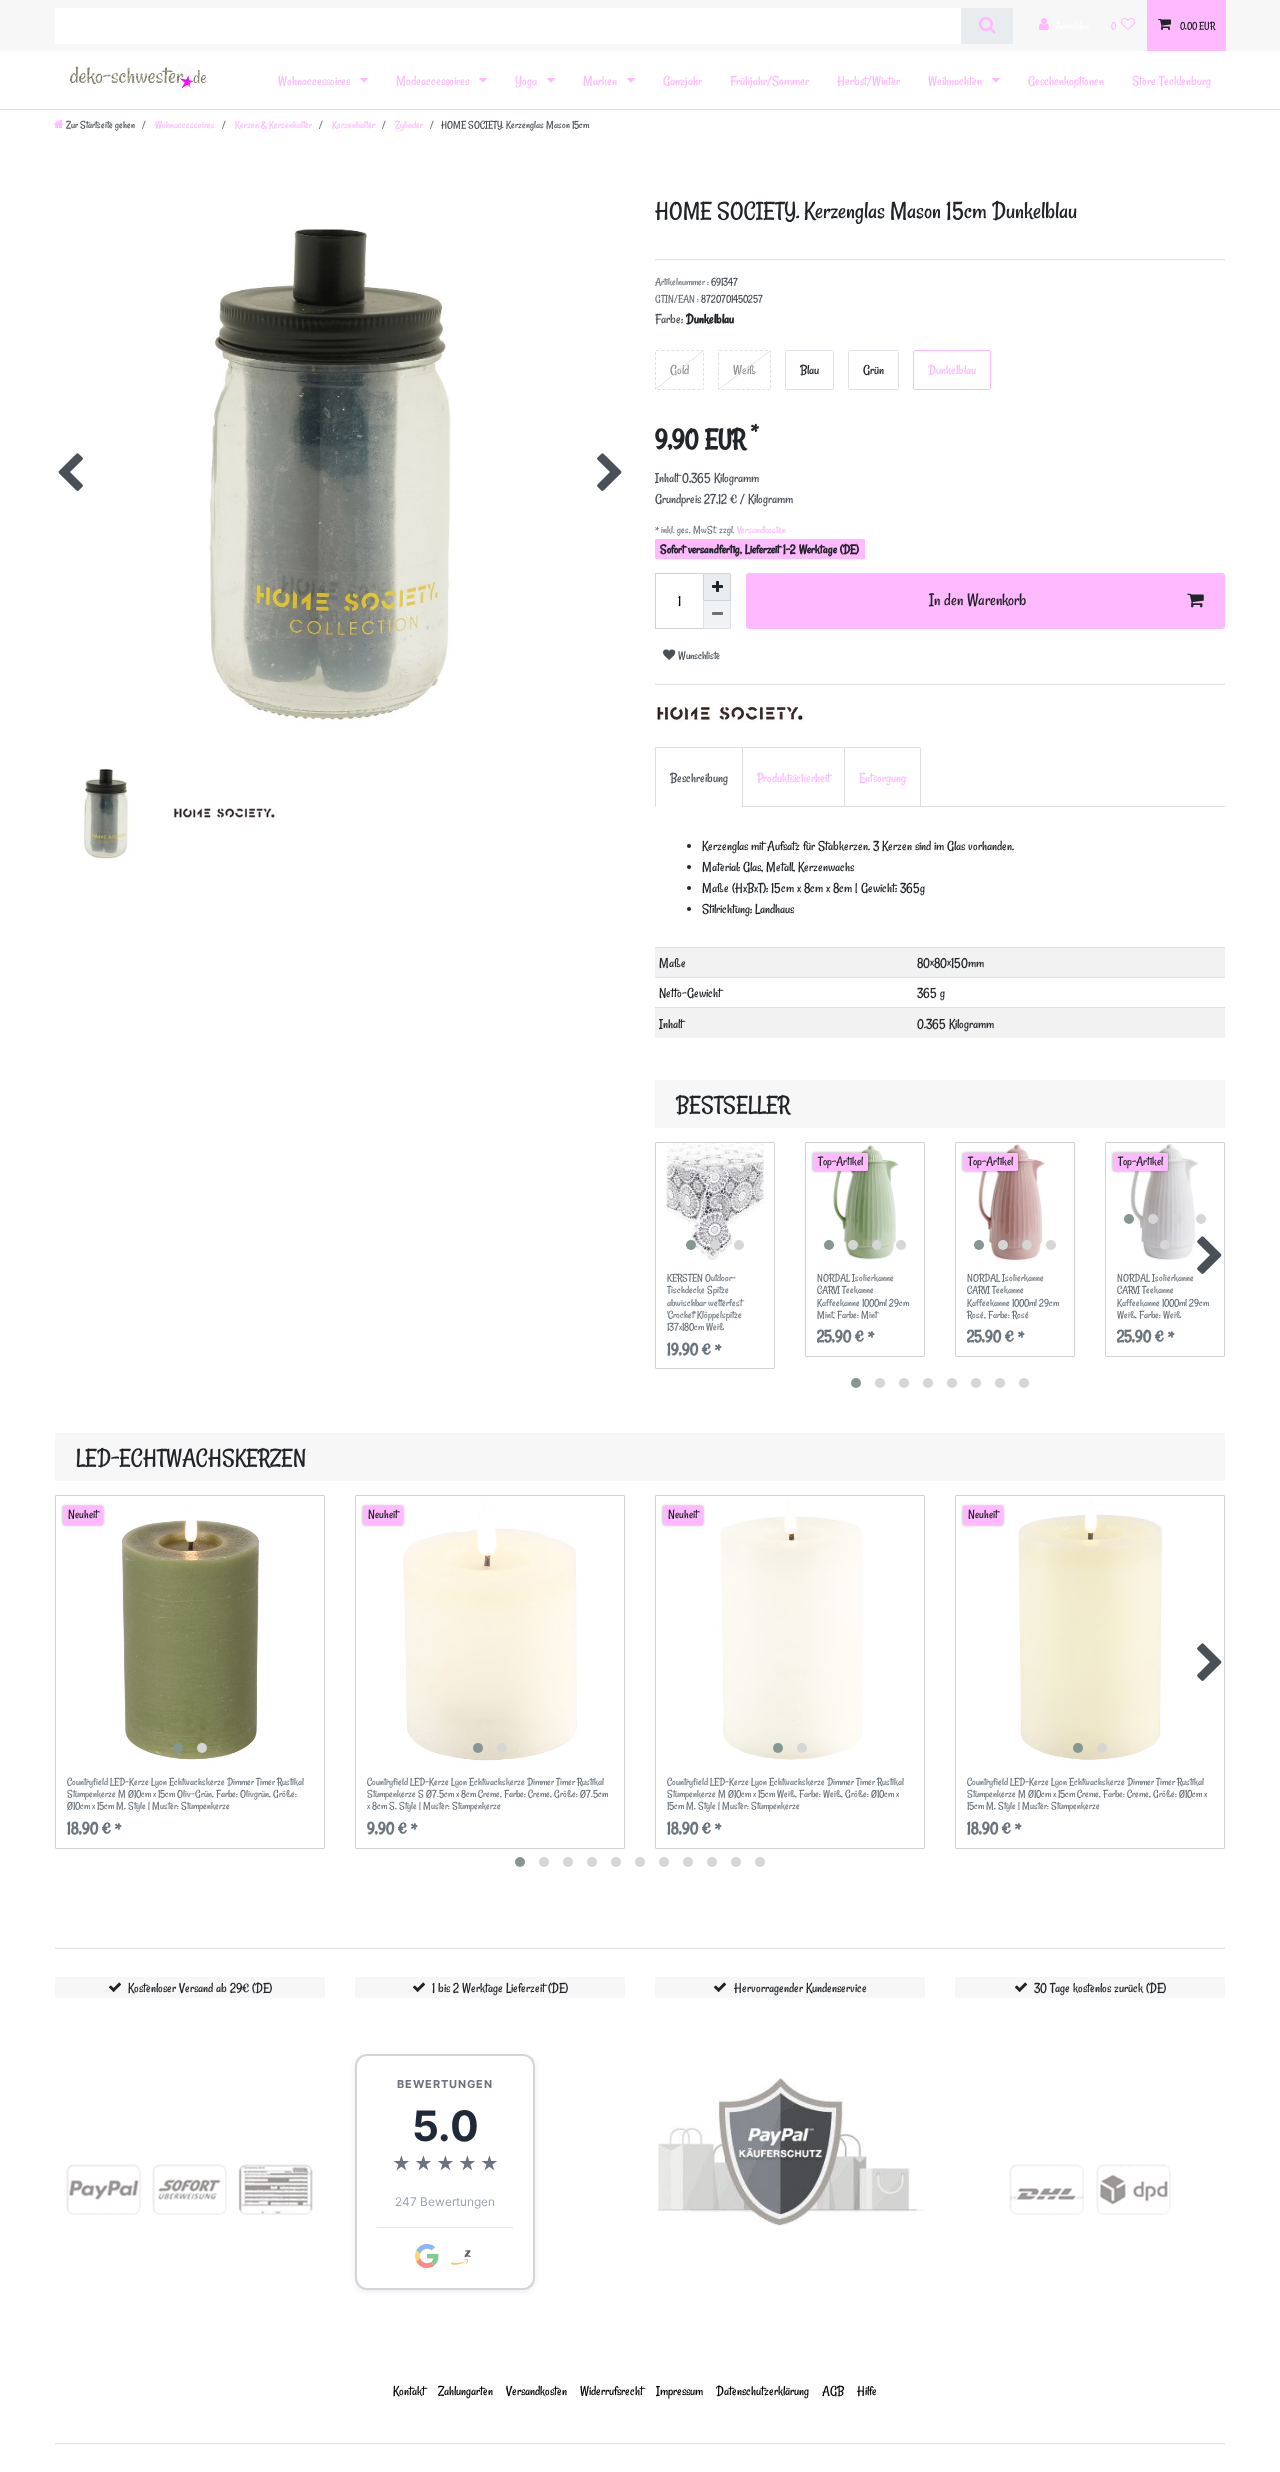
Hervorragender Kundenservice (800, 1987)
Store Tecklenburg (1171, 80)
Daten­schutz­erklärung (762, 2390)
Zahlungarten (465, 2390)
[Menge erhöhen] (717, 587)
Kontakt (409, 2390)
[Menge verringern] (717, 615)
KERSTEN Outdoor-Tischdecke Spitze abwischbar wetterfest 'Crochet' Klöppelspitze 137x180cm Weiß (704, 1303)
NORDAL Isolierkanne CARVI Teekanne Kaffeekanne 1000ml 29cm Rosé (1013, 1296)
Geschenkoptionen (1066, 80)
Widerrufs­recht (611, 2390)
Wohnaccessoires (315, 80)
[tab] (699, 776)
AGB (833, 2390)
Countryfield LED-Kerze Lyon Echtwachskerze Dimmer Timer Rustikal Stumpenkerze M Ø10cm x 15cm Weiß (785, 1794)
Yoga (527, 80)
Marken (601, 80)
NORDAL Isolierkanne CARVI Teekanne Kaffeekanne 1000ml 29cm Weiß (1163, 1296)
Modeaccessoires (434, 80)
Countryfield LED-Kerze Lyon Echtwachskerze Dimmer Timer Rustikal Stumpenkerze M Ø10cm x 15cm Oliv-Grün (185, 1794)
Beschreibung (699, 777)
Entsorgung (882, 777)
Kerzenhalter (352, 125)
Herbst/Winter (868, 80)
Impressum (679, 2390)
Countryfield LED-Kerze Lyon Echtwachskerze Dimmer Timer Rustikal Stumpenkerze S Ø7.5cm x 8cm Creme (487, 1794)
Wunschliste (697, 655)
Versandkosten (760, 530)
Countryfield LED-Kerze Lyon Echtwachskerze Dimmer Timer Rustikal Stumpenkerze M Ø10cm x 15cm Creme (1087, 1794)
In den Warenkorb (977, 600)
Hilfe (867, 2390)
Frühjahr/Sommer (769, 80)
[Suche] (986, 26)
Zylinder (408, 125)
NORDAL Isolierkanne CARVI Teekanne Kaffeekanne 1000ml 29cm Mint (863, 1296)
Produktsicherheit (793, 777)
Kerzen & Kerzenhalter (272, 125)
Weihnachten (956, 80)
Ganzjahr (682, 80)
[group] (715, 1202)
